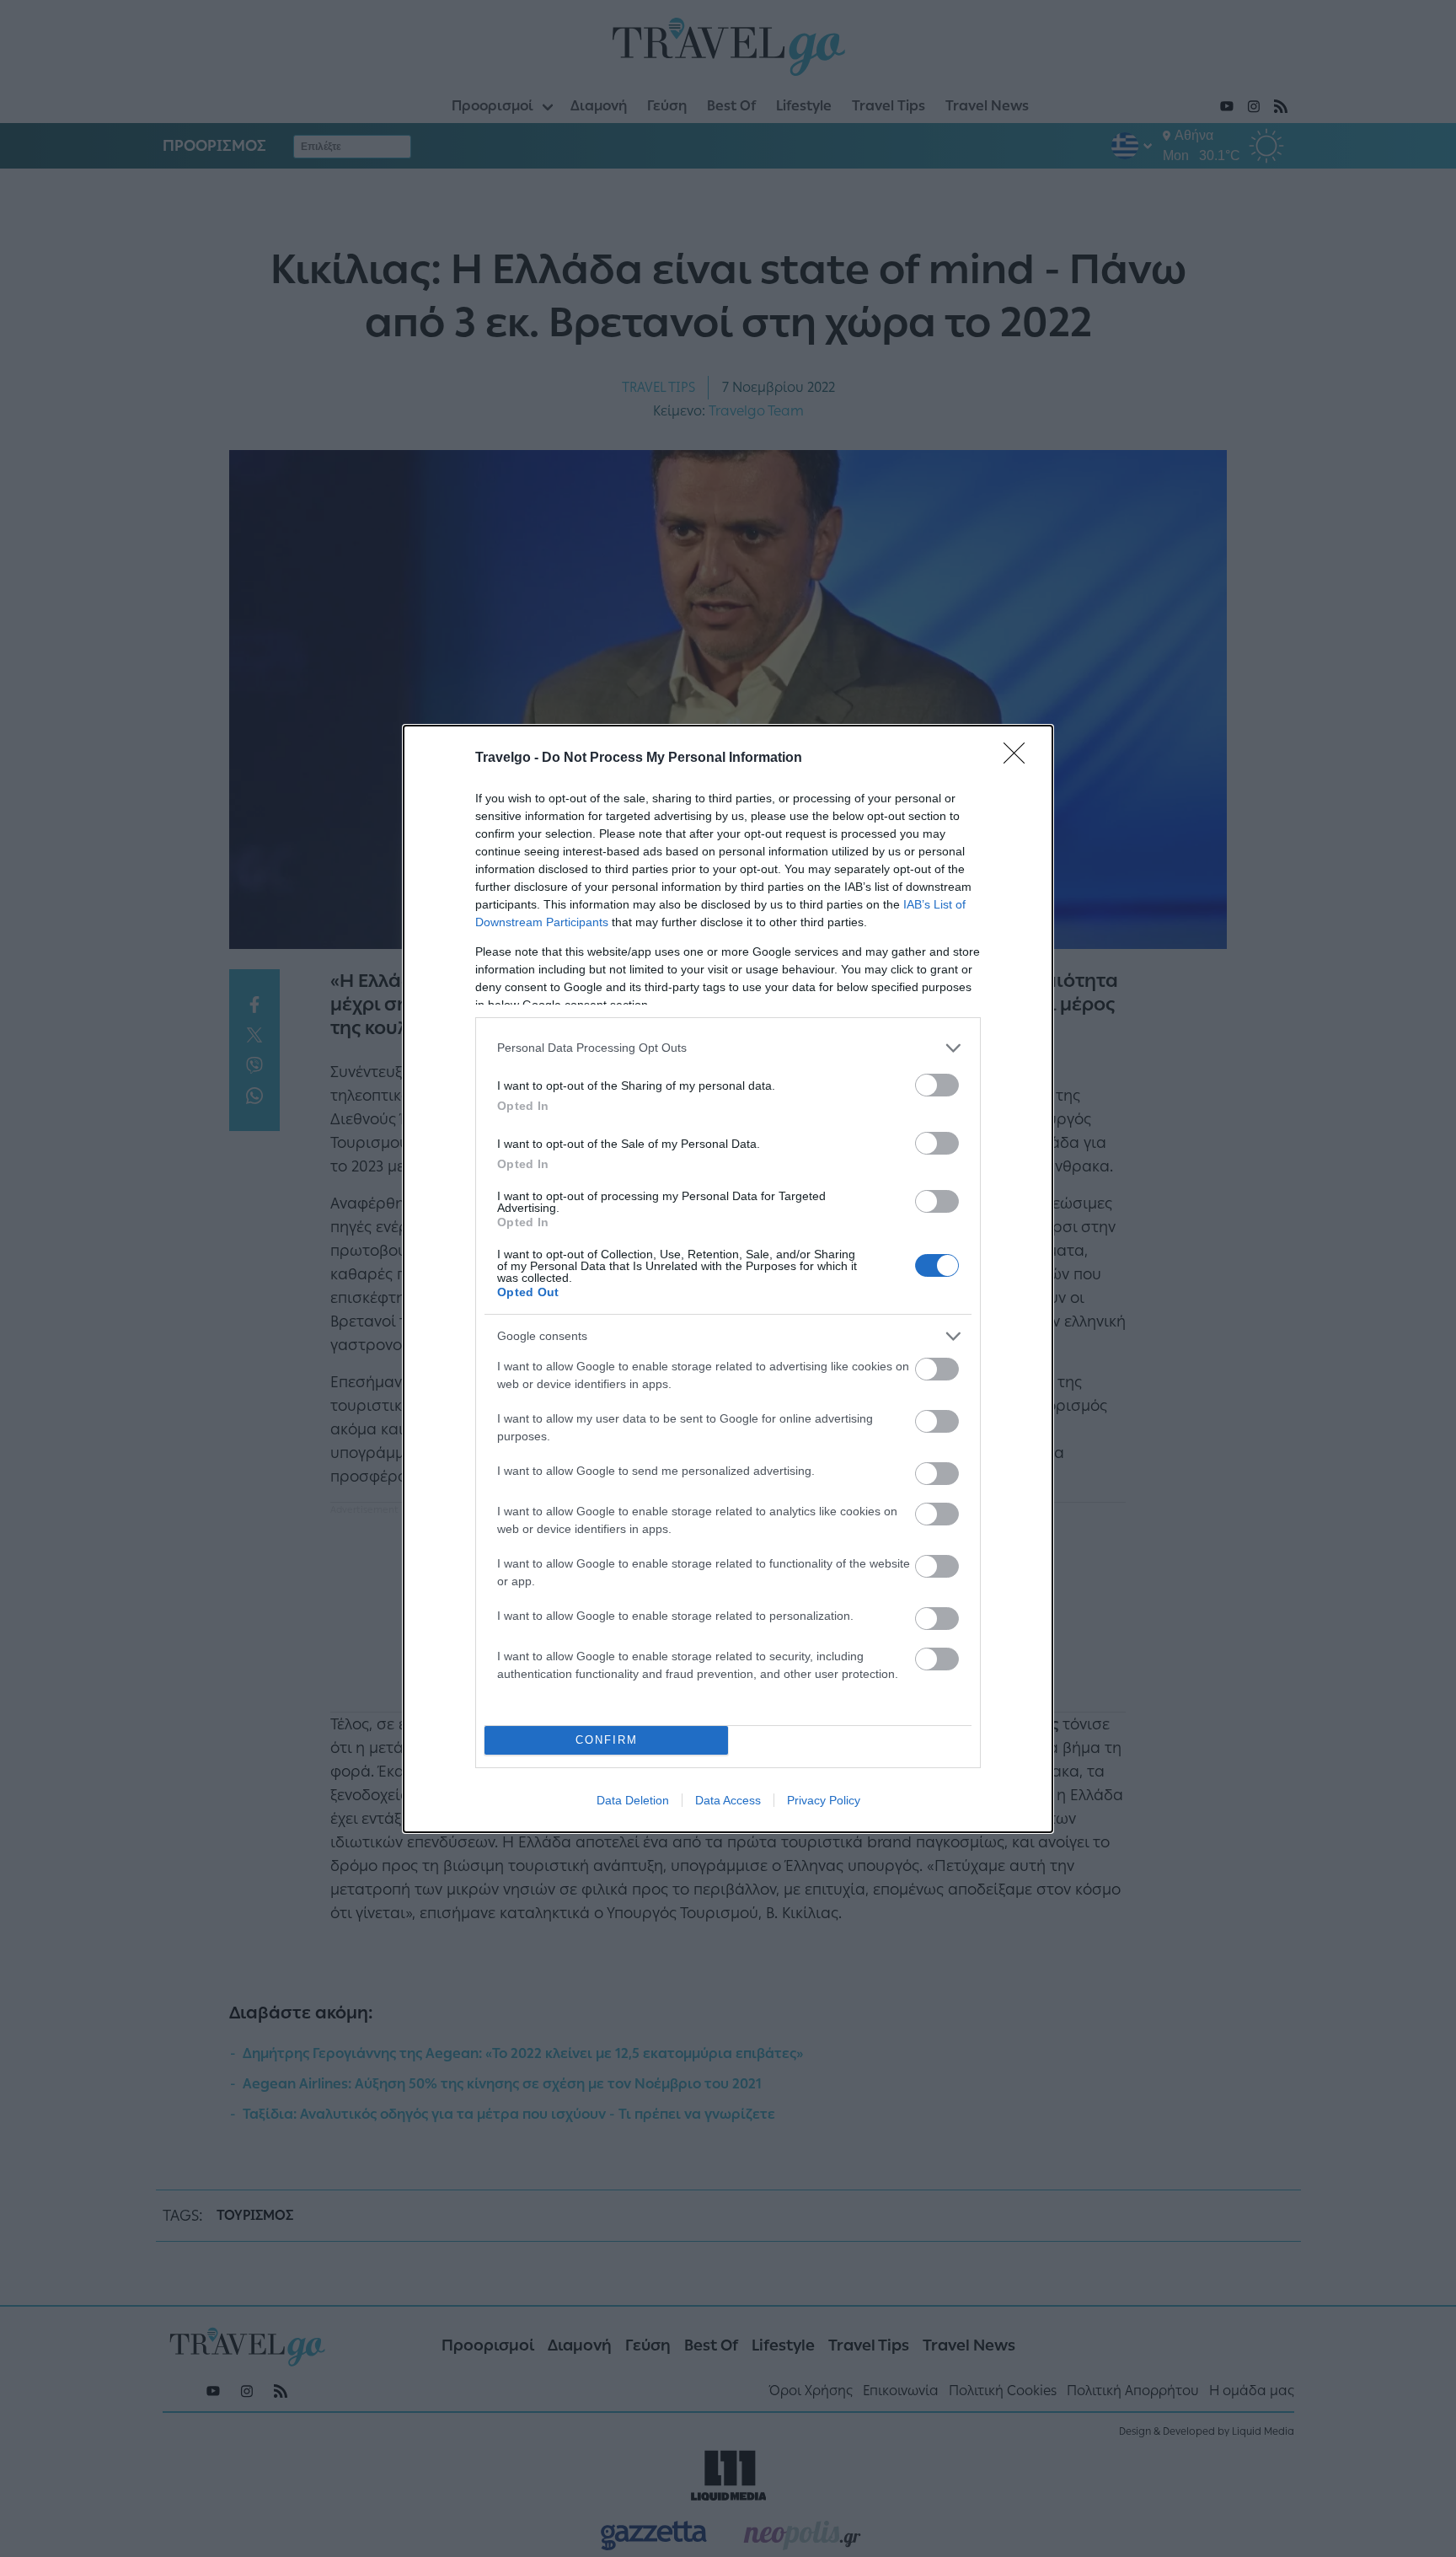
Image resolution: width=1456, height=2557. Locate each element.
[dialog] (728, 1279)
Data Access (728, 1800)
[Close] (1020, 759)
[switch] (937, 1085)
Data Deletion (633, 1800)
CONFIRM (607, 1740)
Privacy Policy (824, 1800)
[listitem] (728, 1048)
